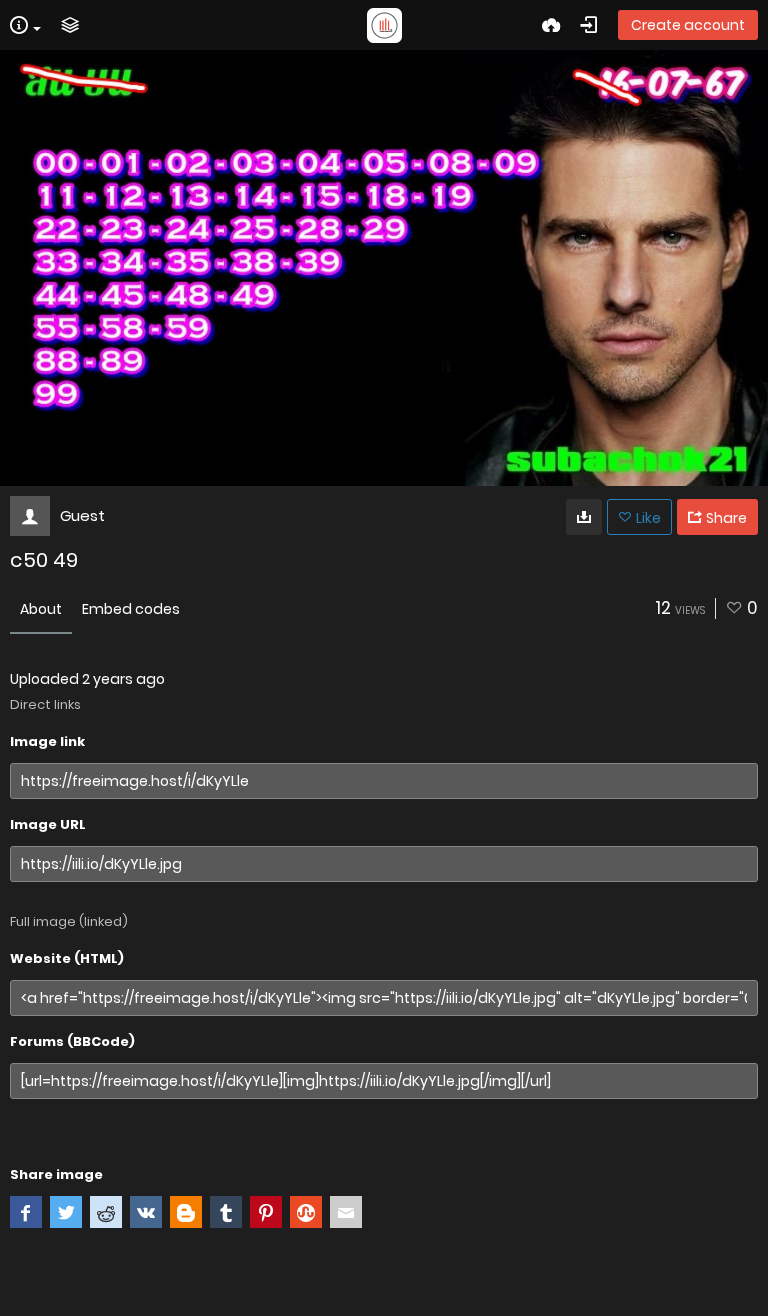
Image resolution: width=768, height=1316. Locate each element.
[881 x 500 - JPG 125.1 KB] (584, 517)
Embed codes (131, 609)
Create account (688, 25)
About (41, 609)
